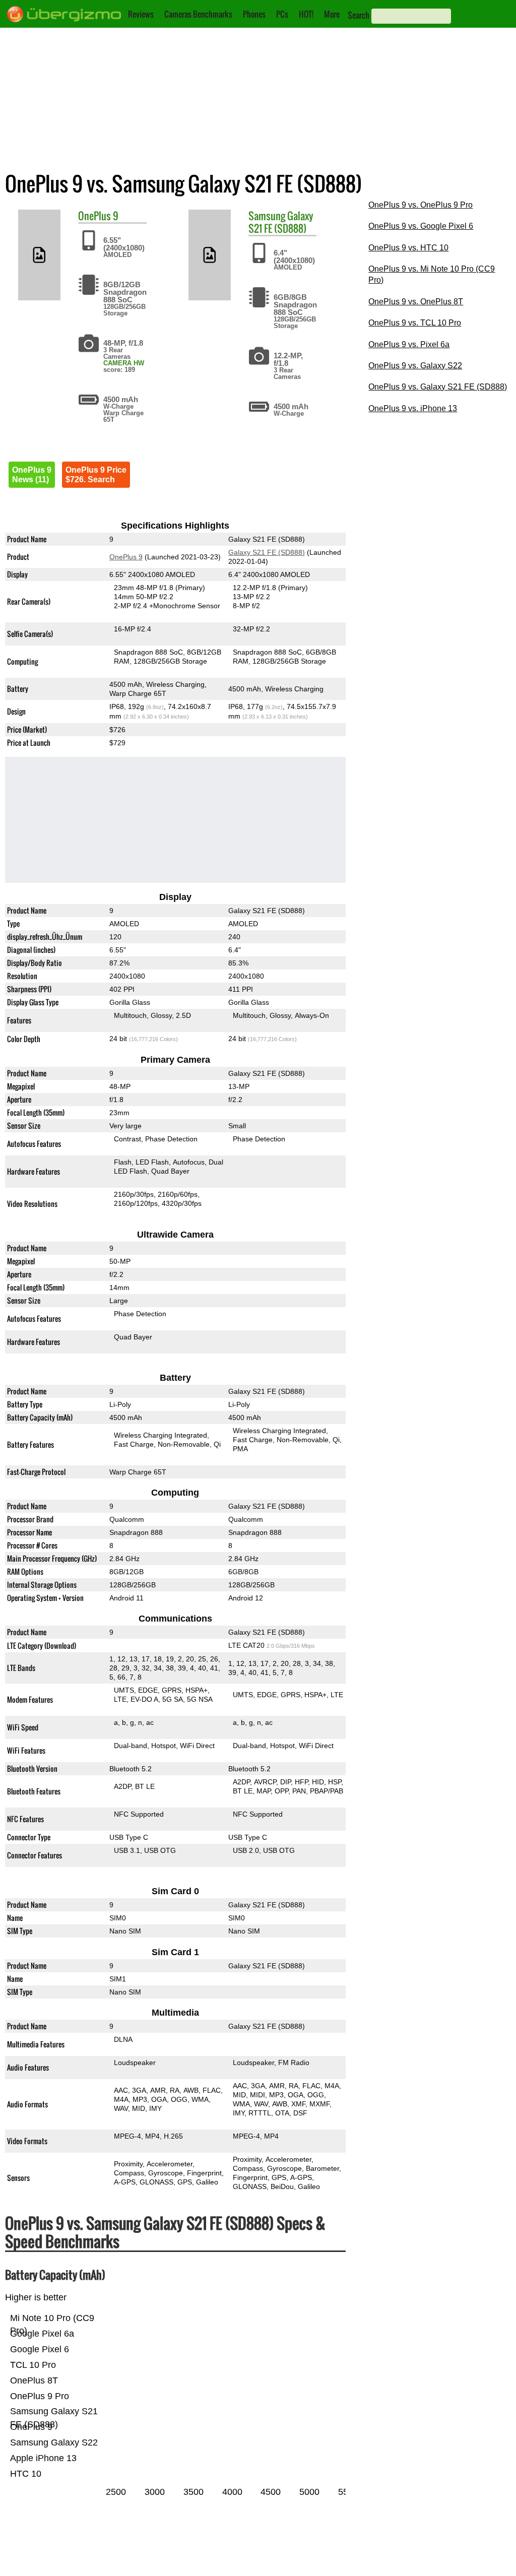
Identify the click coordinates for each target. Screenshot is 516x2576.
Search (359, 15)
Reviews (141, 14)
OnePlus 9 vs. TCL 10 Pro (415, 323)
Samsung (267, 216)
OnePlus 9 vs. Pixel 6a (409, 344)
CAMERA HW (124, 363)
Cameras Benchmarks (198, 14)
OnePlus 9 (126, 557)
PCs (282, 14)
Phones (254, 14)
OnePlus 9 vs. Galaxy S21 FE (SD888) (438, 387)
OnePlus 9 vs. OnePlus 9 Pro (421, 205)
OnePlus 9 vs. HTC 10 (408, 248)
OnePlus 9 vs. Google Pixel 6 (421, 226)
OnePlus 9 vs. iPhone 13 (413, 408)
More (332, 14)
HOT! (306, 14)
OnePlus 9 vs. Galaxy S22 (415, 366)
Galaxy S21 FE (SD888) (281, 222)
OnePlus (94, 216)
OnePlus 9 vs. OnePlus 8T (416, 302)
